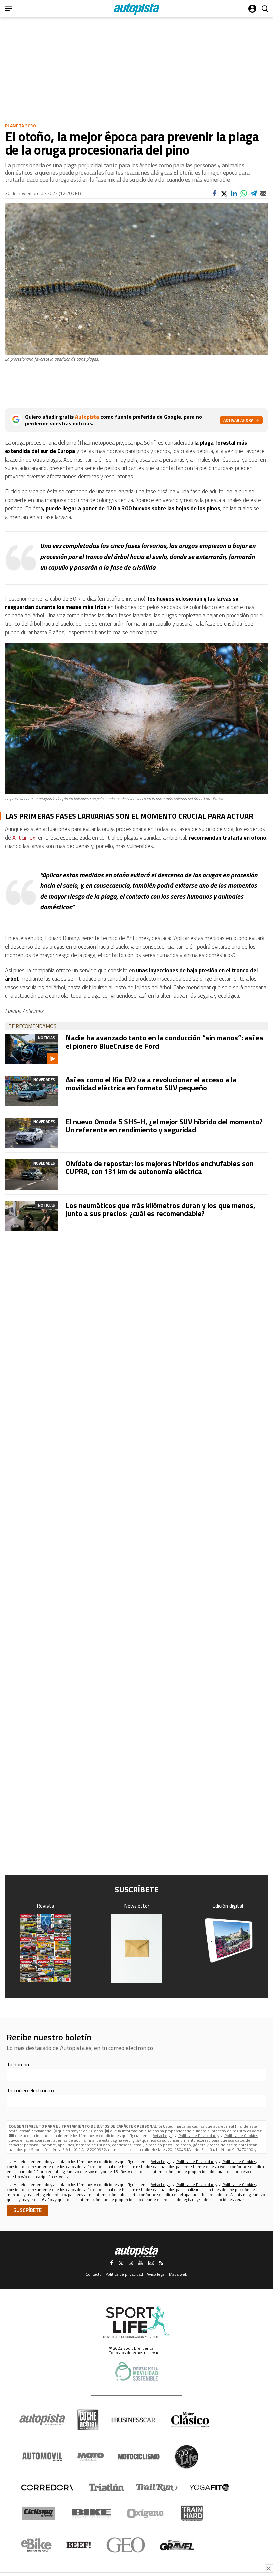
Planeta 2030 (20, 126)
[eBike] (36, 2545)
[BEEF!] (79, 2545)
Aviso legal (156, 2274)
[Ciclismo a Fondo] (38, 2513)
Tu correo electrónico (30, 2090)
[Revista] (45, 1949)
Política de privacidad (124, 2274)
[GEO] (126, 2545)
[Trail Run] (157, 2487)
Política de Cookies (241, 2136)
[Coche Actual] (88, 2420)
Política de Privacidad (197, 2136)
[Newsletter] (137, 1949)
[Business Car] (133, 2420)
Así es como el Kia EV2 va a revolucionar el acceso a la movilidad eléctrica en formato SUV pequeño (151, 1084)
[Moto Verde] (90, 2457)
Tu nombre (19, 2064)
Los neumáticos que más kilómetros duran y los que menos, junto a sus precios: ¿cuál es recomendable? (160, 1209)
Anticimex (24, 838)
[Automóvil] (42, 2457)
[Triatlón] (105, 2487)
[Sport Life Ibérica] (136, 2322)
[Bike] (91, 2513)
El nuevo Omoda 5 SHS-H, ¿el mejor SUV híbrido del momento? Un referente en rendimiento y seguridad (164, 1126)
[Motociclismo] (139, 2457)
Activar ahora (238, 420)
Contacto (94, 2274)
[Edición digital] (228, 1940)
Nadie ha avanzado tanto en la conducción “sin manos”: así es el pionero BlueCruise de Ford (164, 1042)
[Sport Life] (186, 2457)
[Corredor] (47, 2487)
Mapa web (178, 2274)
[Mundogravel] (177, 2545)
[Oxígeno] (146, 2513)
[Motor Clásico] (190, 2420)
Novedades (44, 1080)
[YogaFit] (209, 2487)
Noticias (46, 1038)
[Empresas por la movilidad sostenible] (136, 2371)
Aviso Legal (163, 2136)
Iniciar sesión (252, 9)
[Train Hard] (192, 2513)
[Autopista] (136, 9)
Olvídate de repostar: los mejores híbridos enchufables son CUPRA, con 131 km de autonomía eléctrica (160, 1167)
